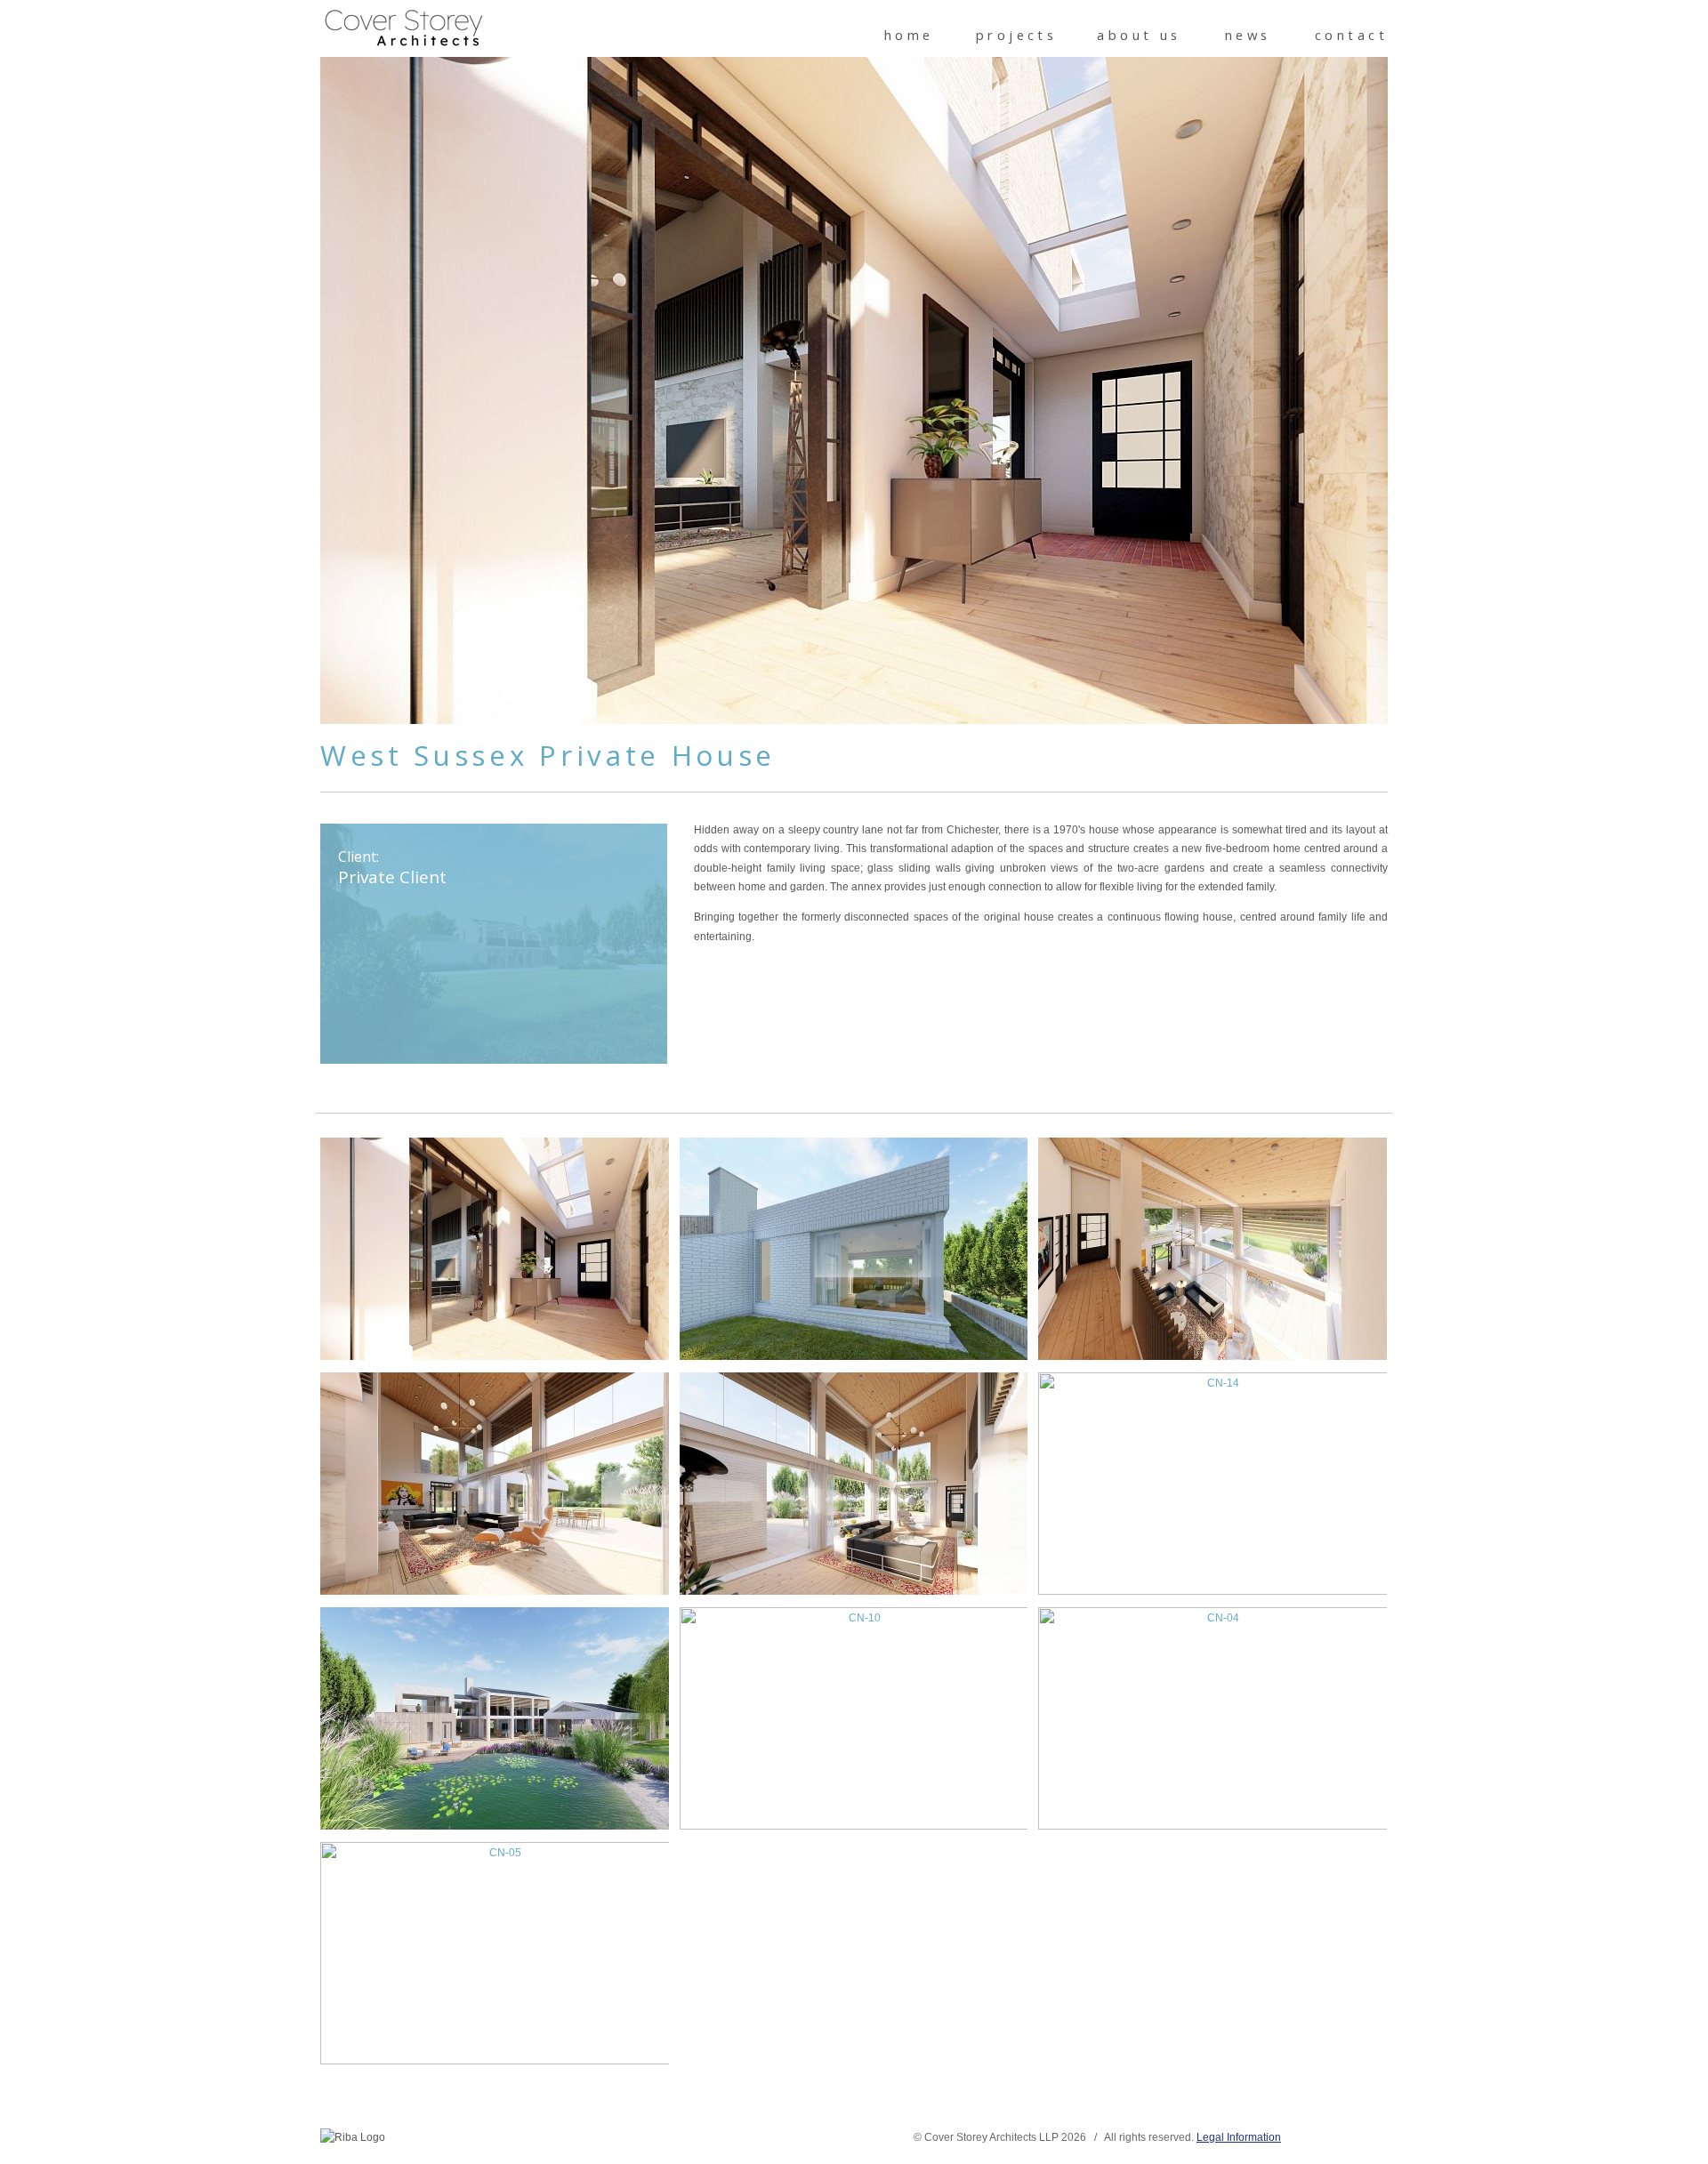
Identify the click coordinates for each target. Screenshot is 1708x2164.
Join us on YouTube (508, 2140)
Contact (1351, 35)
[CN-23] (494, 1249)
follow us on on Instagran (481, 2140)
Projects (1017, 35)
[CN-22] (854, 1249)
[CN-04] (1212, 1718)
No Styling (1379, 2137)
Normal (1299, 2137)
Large (1325, 2137)
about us (1139, 35)
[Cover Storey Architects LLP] (405, 29)
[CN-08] (494, 1718)
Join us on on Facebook (427, 2140)
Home (909, 35)
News (1248, 35)
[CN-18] (494, 1484)
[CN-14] (1212, 1484)
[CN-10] (854, 1718)
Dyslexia (1352, 2137)
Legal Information (1239, 2137)
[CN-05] (494, 1953)
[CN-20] (1212, 1249)
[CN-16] (854, 1484)
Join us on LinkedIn (454, 2140)
